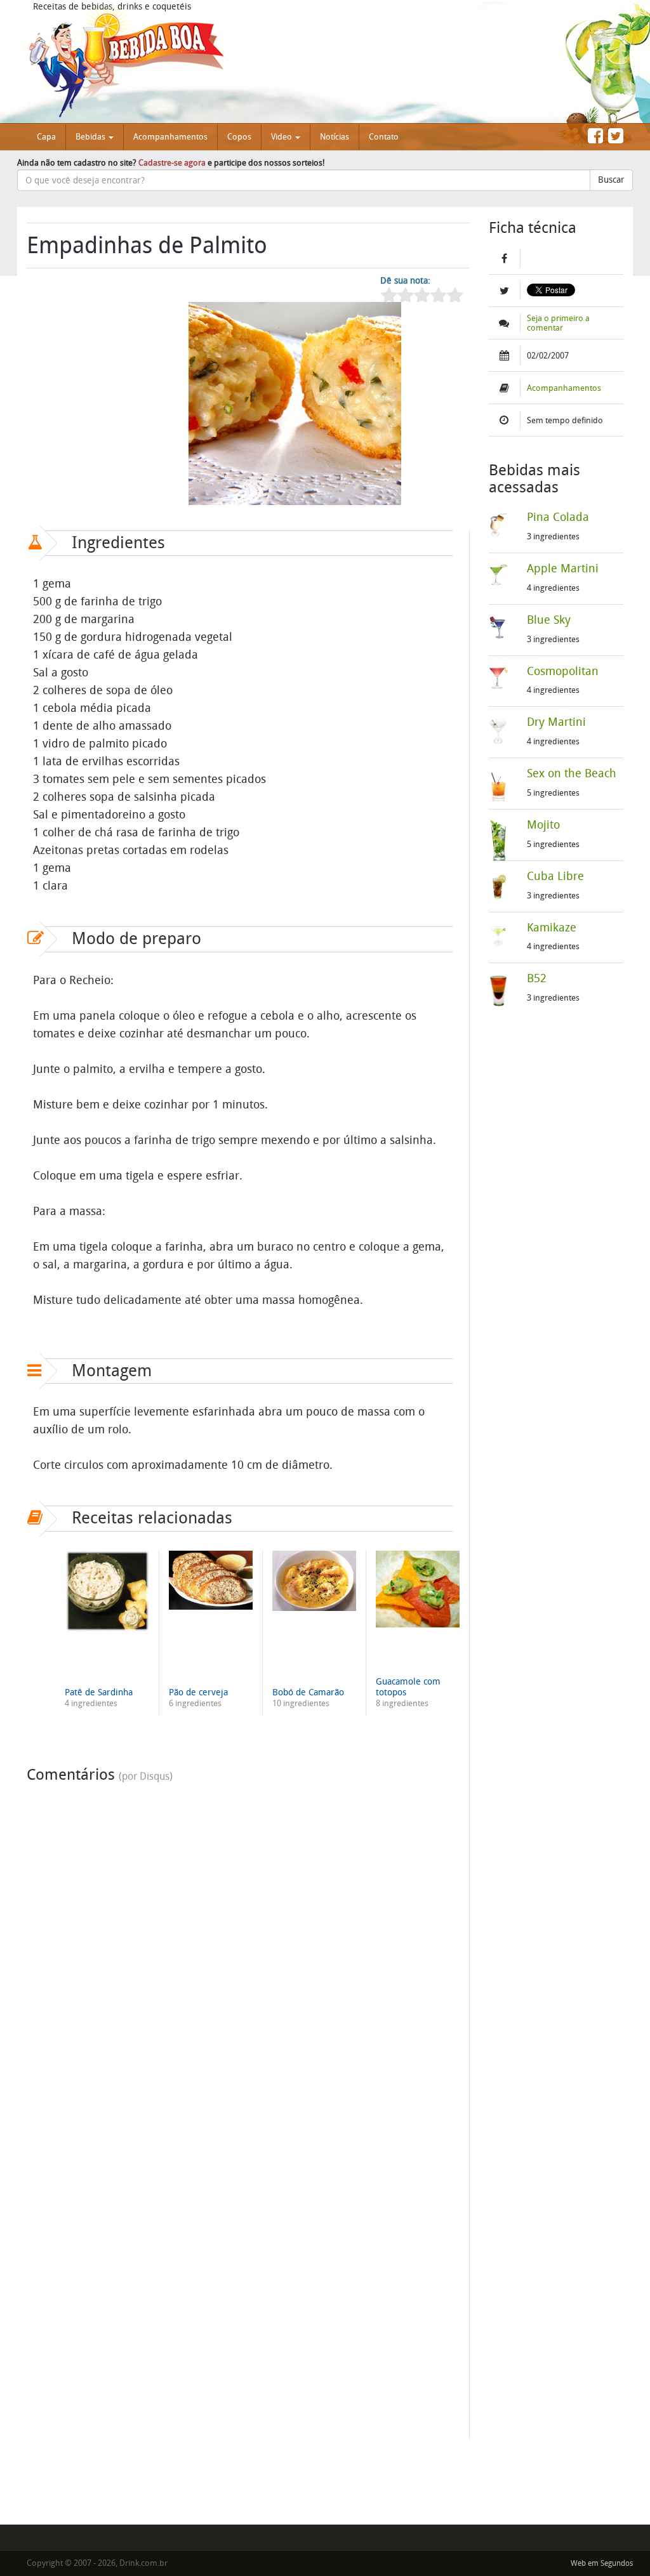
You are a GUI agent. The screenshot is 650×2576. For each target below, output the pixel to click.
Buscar (611, 180)
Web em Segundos (602, 2563)
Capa (46, 137)
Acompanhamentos (170, 137)
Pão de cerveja (198, 1692)
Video (282, 137)
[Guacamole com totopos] (418, 1589)
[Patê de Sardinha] (107, 1591)
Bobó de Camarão (308, 1692)
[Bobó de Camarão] (314, 1581)
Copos (239, 137)
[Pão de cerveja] (211, 1580)
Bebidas (91, 137)
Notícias (335, 137)
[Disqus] (240, 1948)
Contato (384, 137)
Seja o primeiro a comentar (558, 323)
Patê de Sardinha (99, 1692)
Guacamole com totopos (408, 1687)
